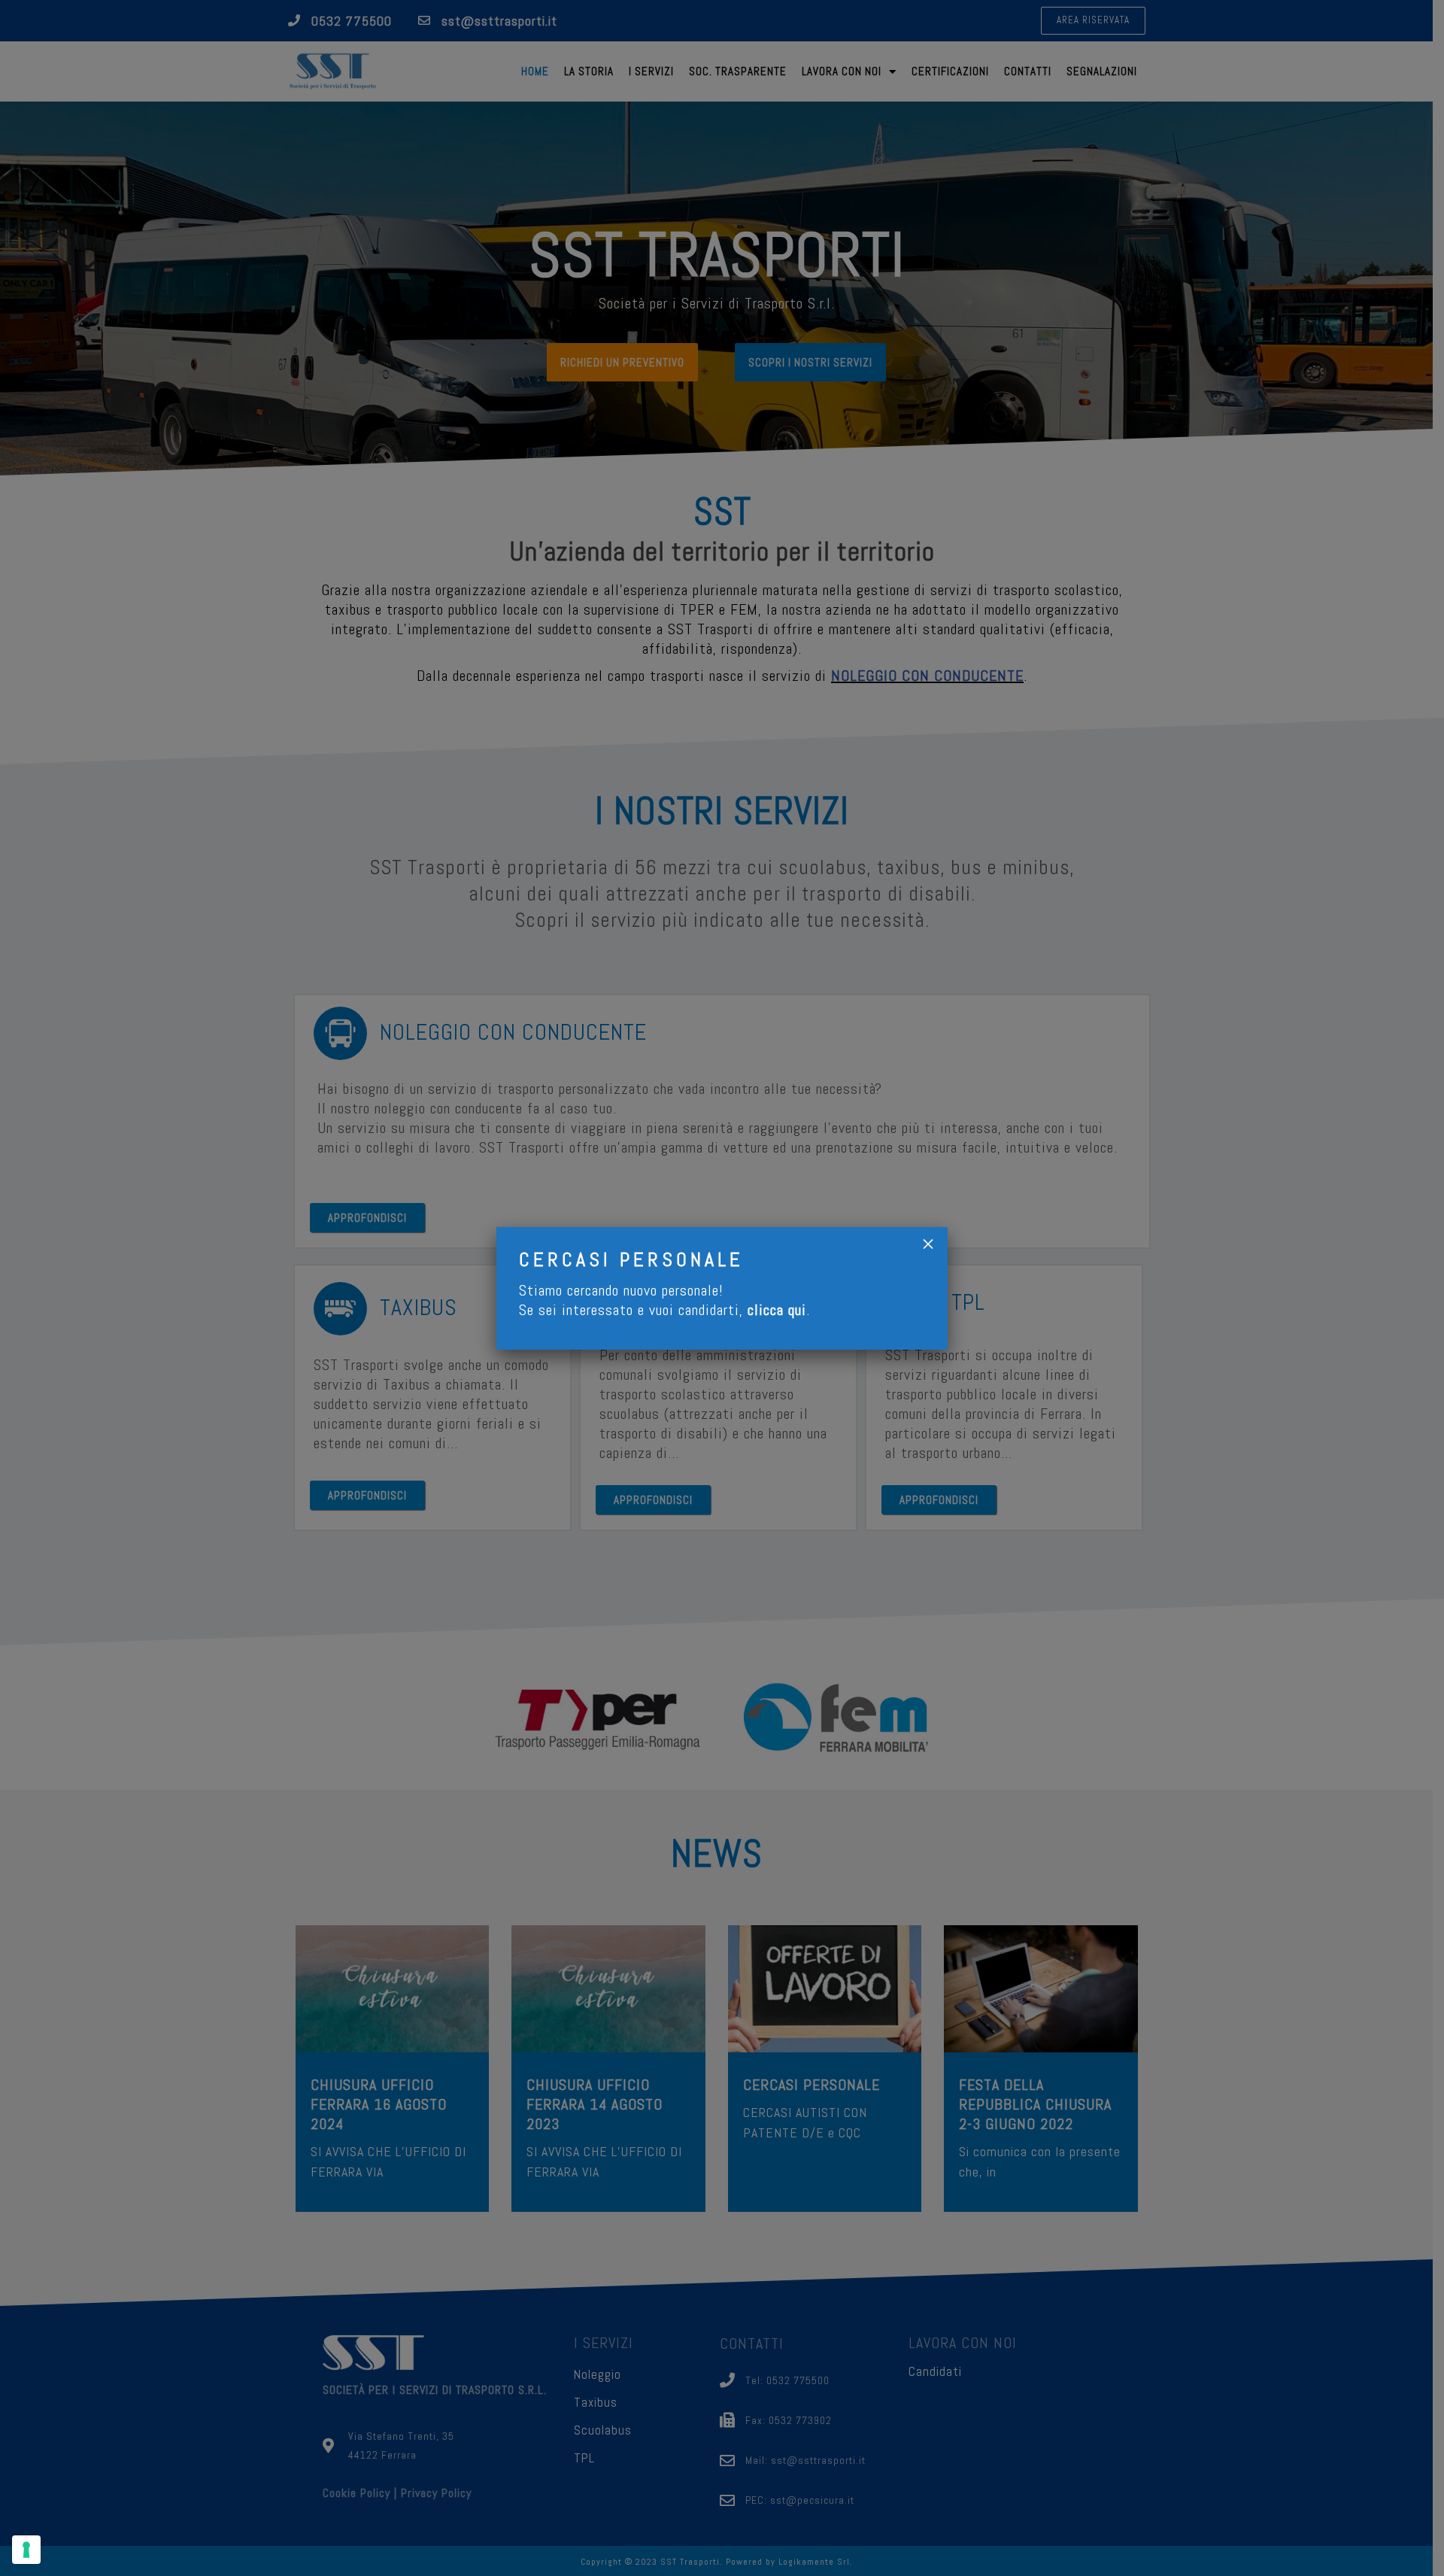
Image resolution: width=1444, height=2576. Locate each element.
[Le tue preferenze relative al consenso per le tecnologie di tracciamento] (26, 2550)
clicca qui (777, 1310)
